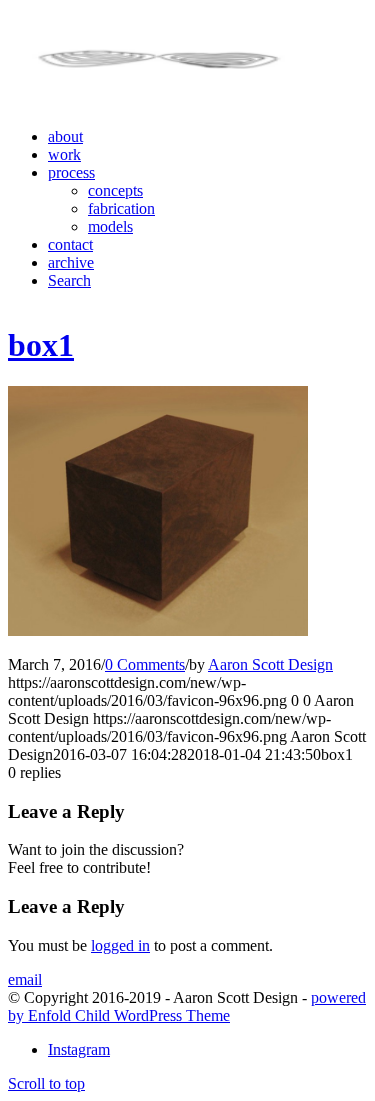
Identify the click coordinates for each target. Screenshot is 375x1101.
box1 (41, 345)
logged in (120, 945)
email (25, 979)
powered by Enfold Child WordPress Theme (187, 1006)
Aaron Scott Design (270, 664)
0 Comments (145, 664)
